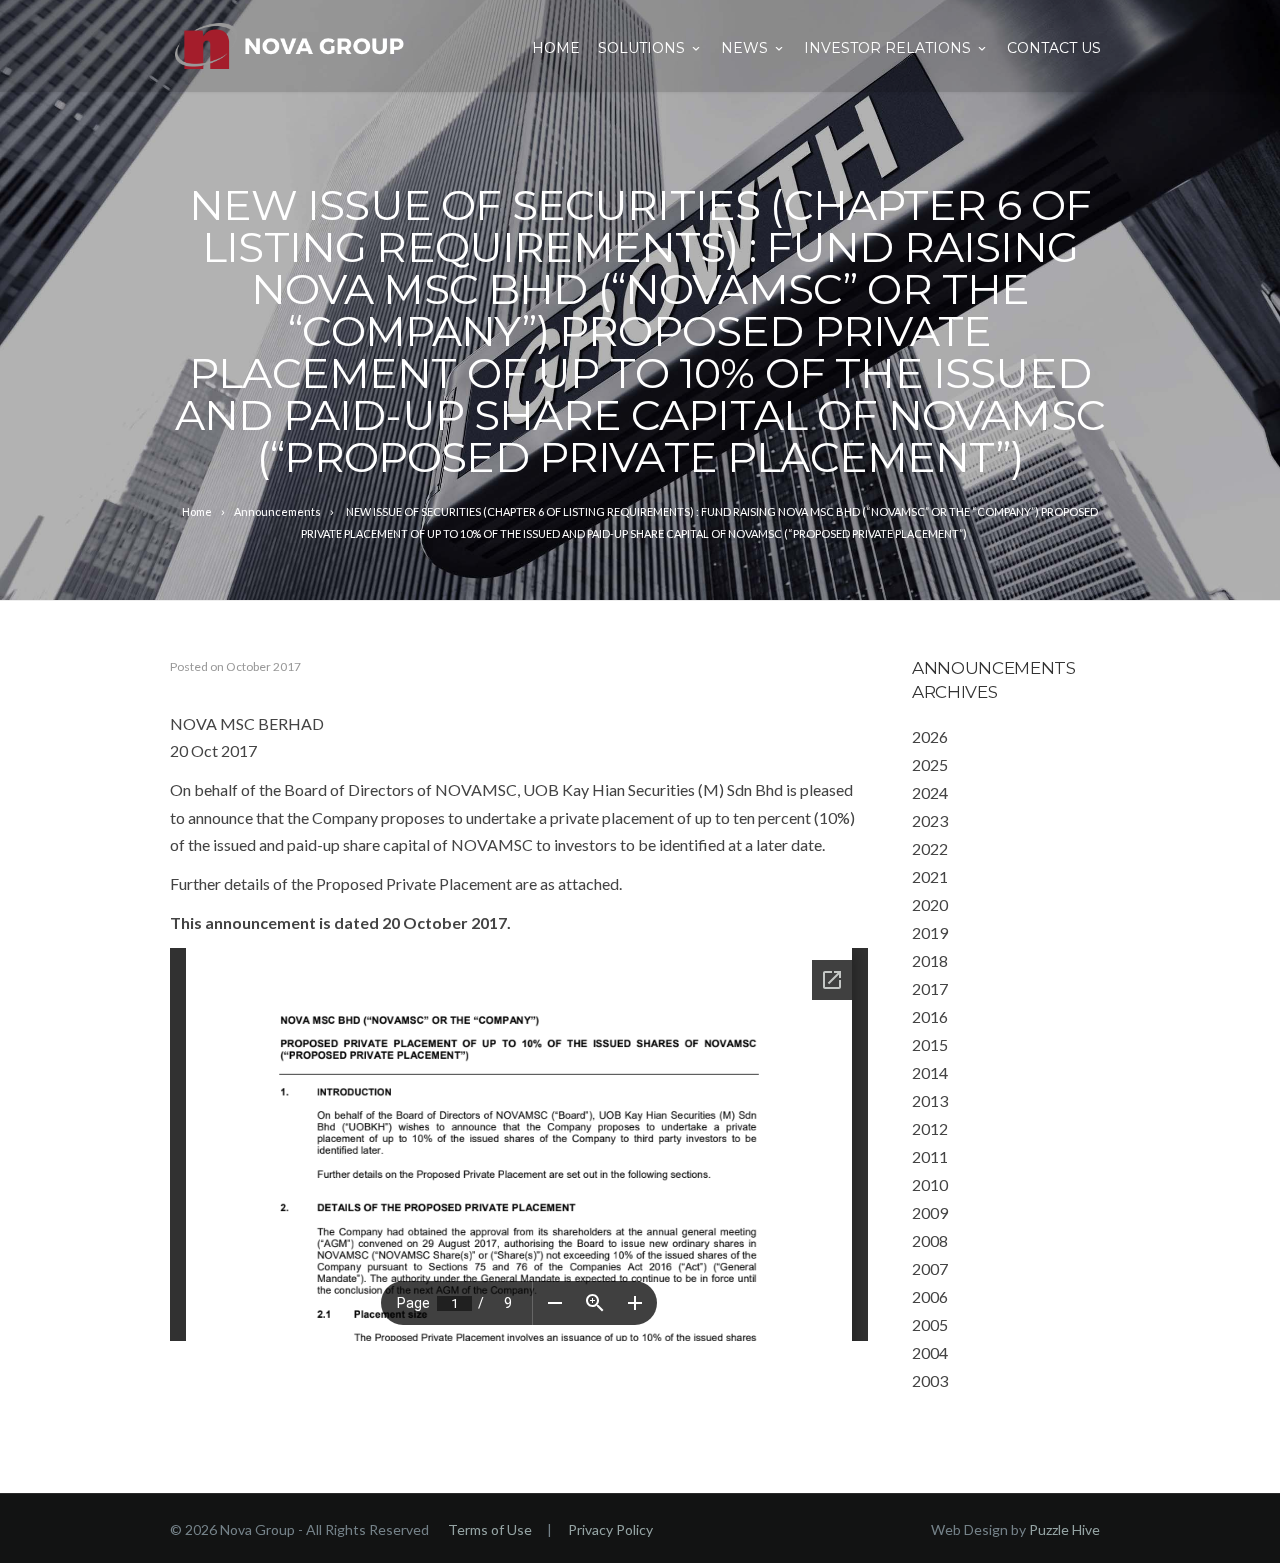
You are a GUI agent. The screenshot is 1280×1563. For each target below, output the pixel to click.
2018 (930, 960)
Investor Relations (887, 48)
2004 (930, 1352)
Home (556, 48)
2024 (930, 792)
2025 (930, 764)
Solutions (641, 48)
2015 (930, 1044)
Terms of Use (490, 1529)
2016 (930, 1016)
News (744, 48)
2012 (930, 1128)
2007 (930, 1268)
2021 (930, 876)
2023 (930, 820)
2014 (930, 1072)
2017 (930, 988)
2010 (930, 1184)
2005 (930, 1324)
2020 (930, 904)
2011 (930, 1156)
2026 (930, 736)
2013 (930, 1100)
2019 (930, 932)
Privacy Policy (610, 1529)
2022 (930, 848)
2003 (930, 1380)
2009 (930, 1212)
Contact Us (1054, 48)
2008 (930, 1240)
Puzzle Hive (1064, 1529)
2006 (930, 1296)
